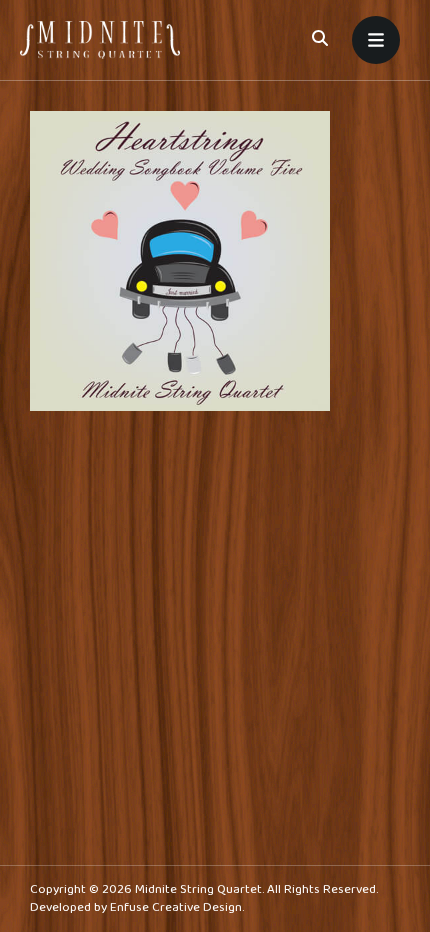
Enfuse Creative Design (176, 907)
